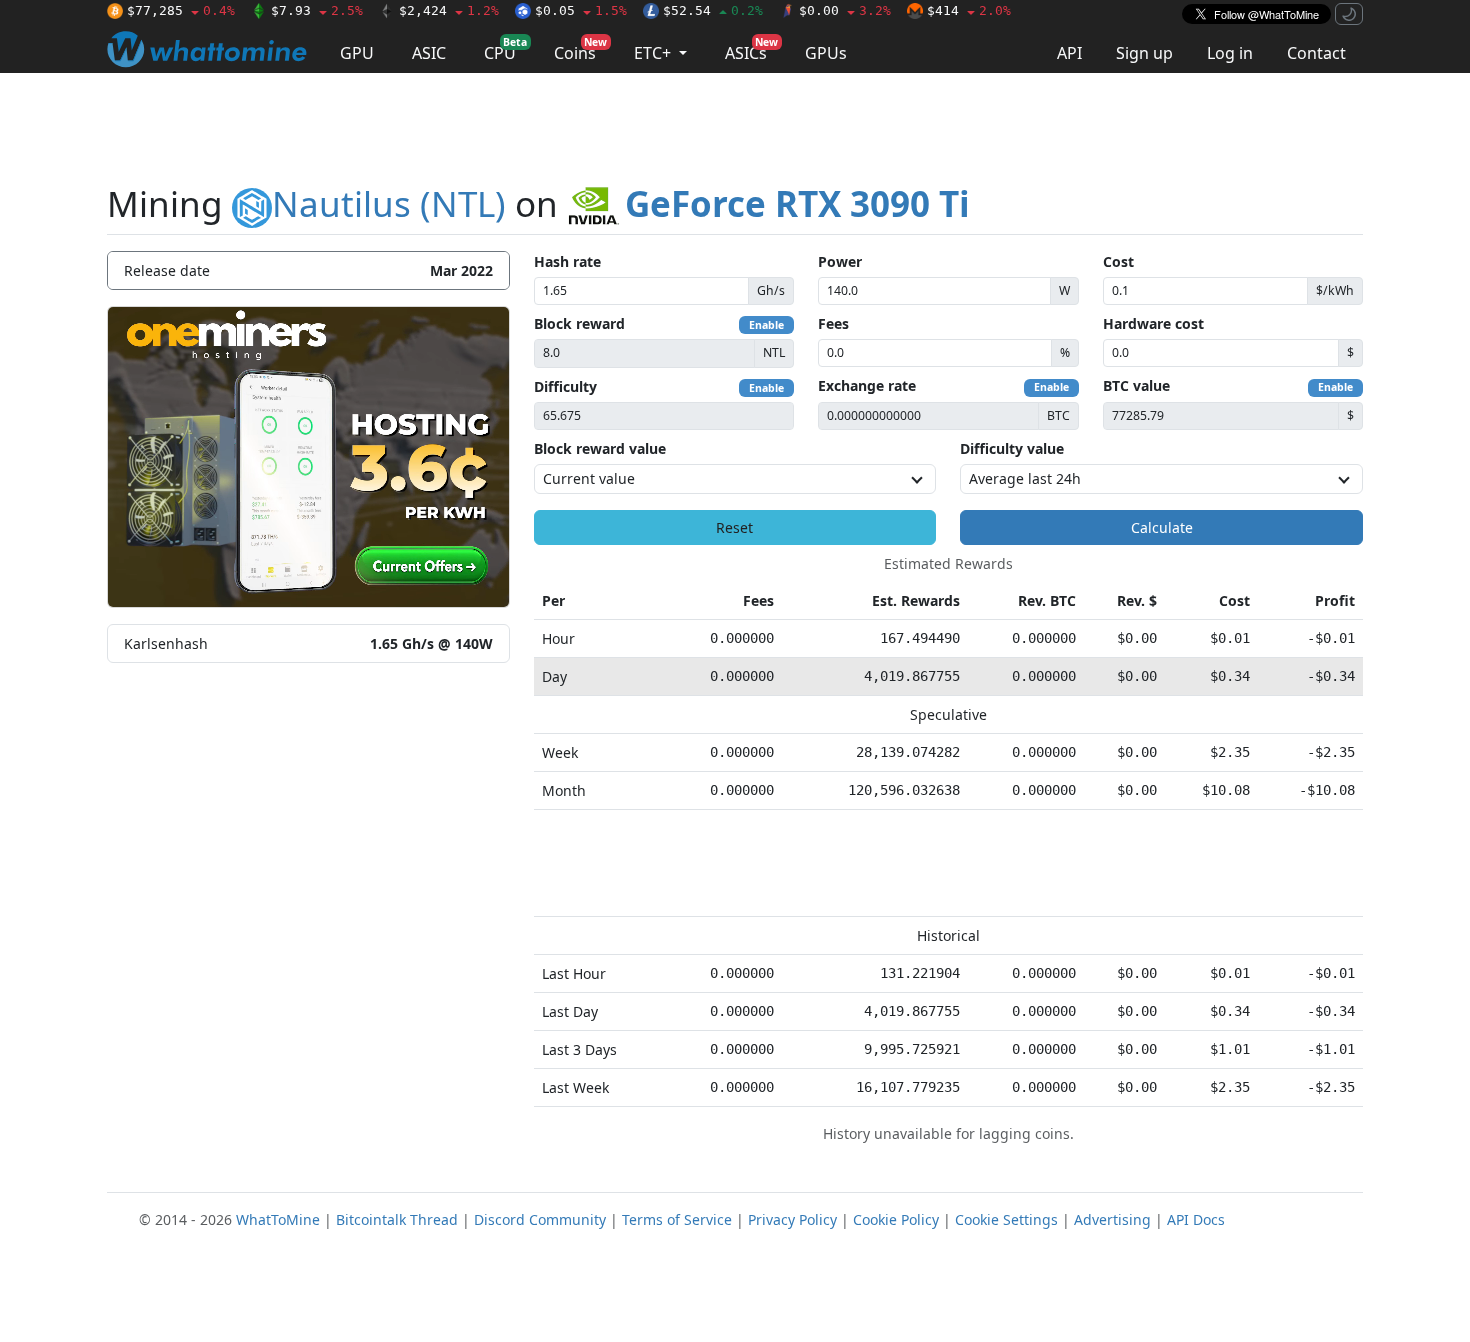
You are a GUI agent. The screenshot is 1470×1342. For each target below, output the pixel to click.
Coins (580, 49)
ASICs (751, 49)
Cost (1118, 261)
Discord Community (540, 1219)
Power (840, 261)
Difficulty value (1012, 448)
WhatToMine (278, 1219)
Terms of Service (677, 1219)
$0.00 (845, 10)
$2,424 (449, 10)
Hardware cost (1153, 323)
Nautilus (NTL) (389, 203)
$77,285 (181, 10)
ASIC (429, 53)
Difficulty (565, 386)
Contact (1316, 53)
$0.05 (581, 10)
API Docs (1196, 1219)
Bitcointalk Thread (397, 1219)
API (1069, 53)
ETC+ (654, 53)
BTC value (1136, 385)
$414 (969, 10)
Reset (734, 527)
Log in (1230, 53)
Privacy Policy (792, 1219)
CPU (505, 49)
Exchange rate (867, 385)
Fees (833, 323)
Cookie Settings (1006, 1219)
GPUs (826, 53)
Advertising (1112, 1219)
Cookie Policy (896, 1219)
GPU (357, 53)
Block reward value (600, 448)
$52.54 (713, 10)
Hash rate (567, 261)
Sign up (1144, 53)
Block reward (579, 323)
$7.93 (317, 10)
